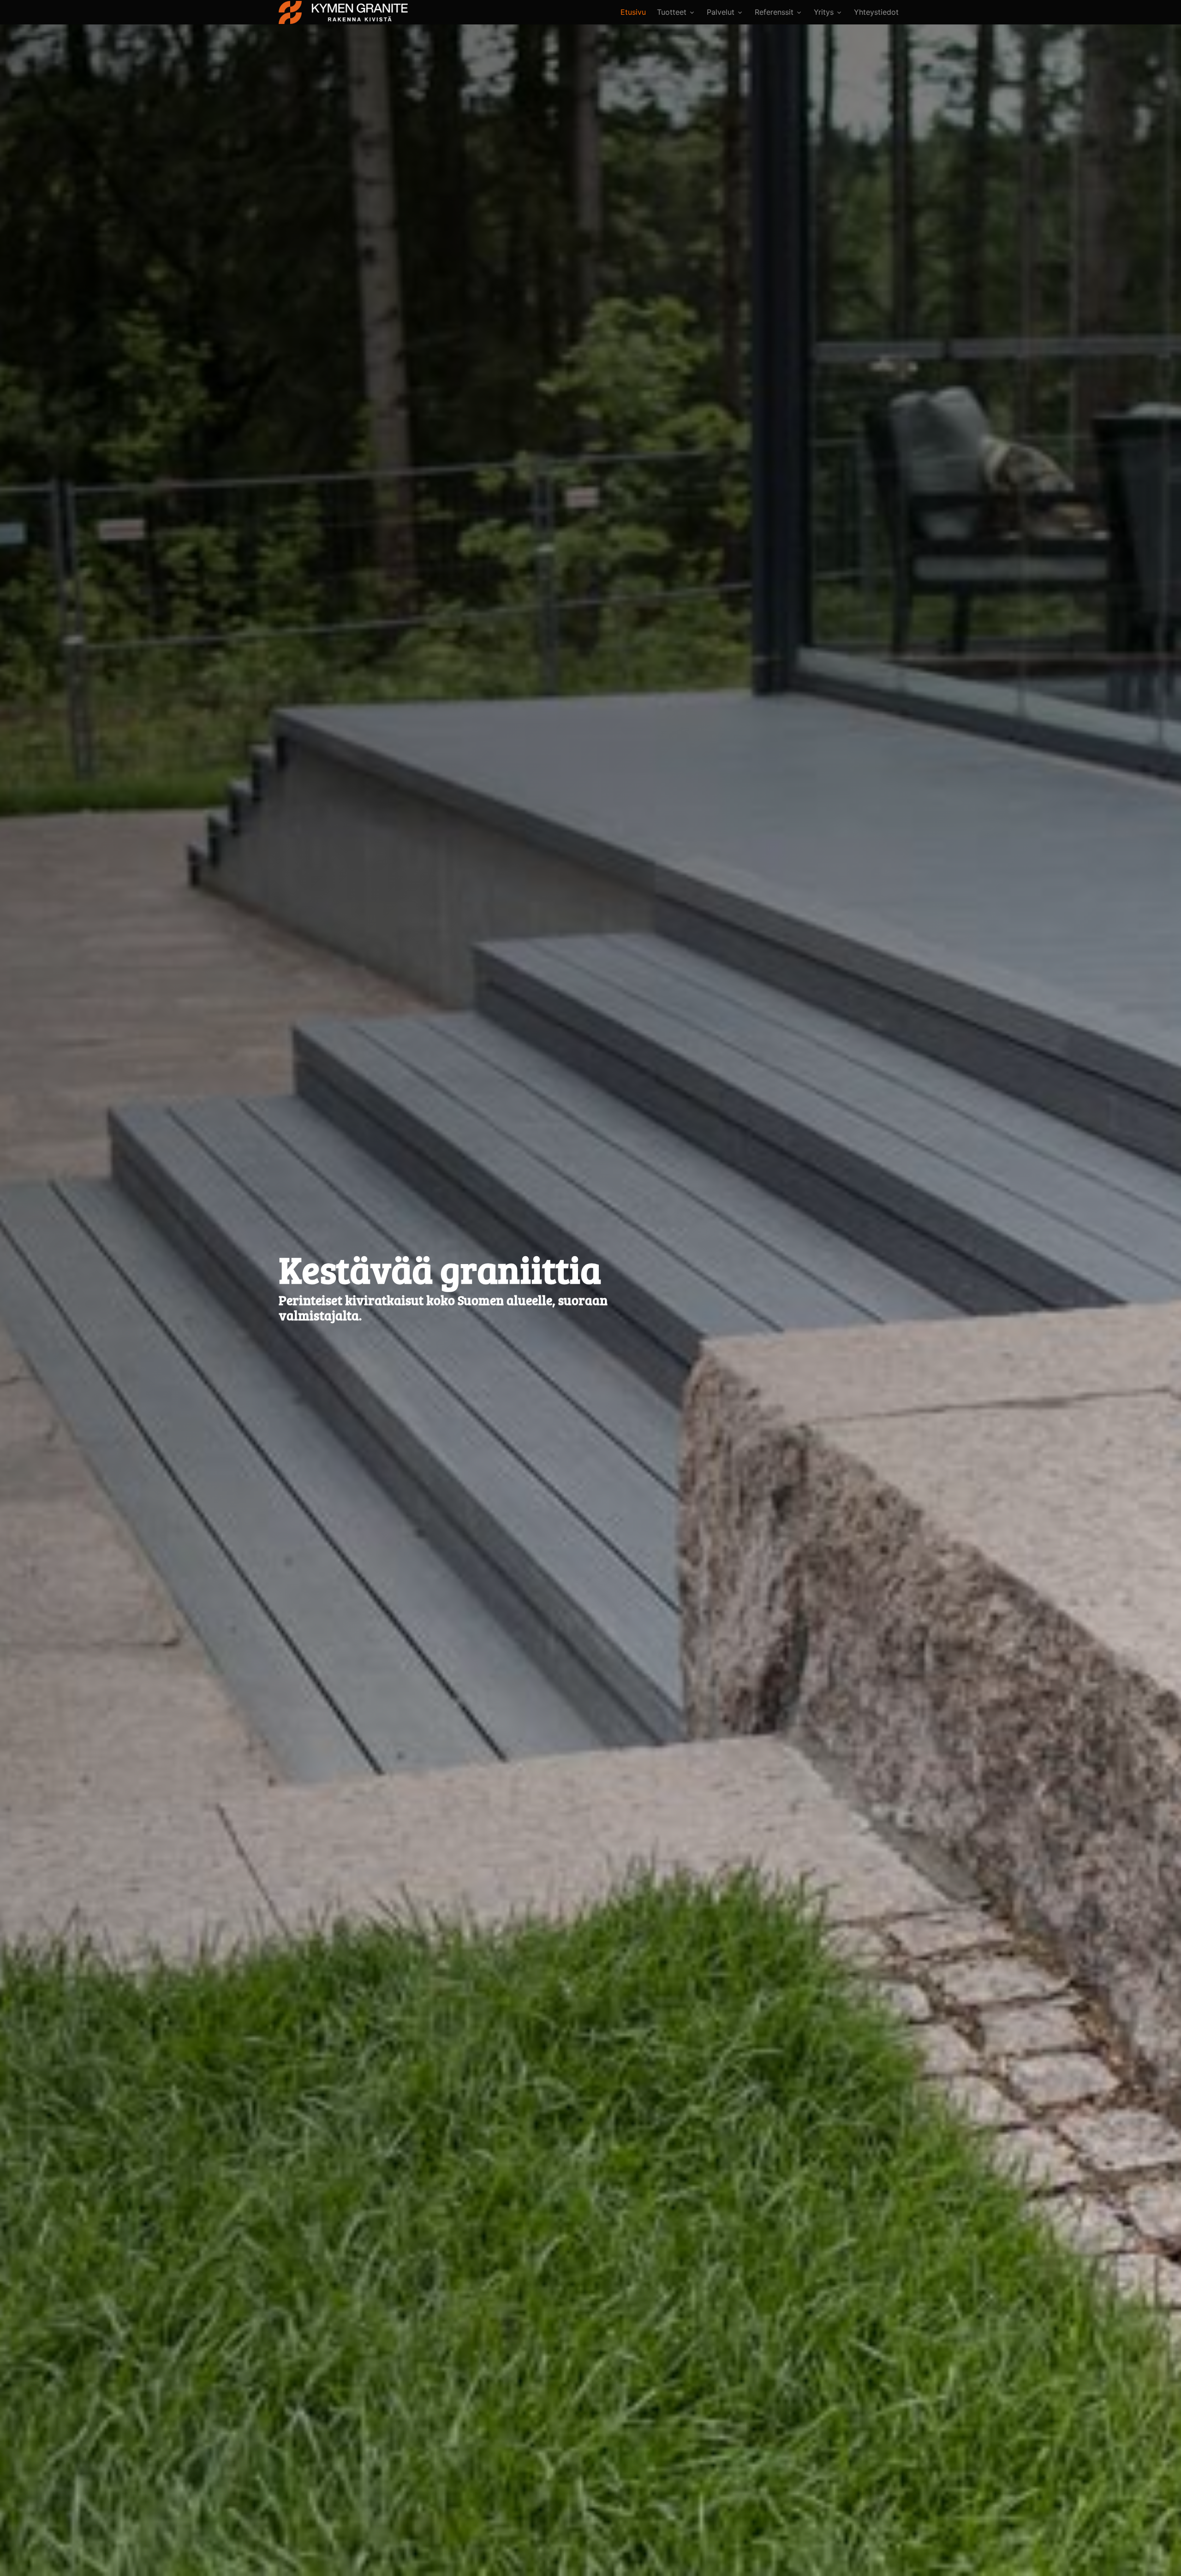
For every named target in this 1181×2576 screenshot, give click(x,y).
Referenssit (774, 12)
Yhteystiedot (876, 12)
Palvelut (721, 12)
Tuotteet (672, 12)
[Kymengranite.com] (343, 12)
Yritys (824, 12)
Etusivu (633, 12)
